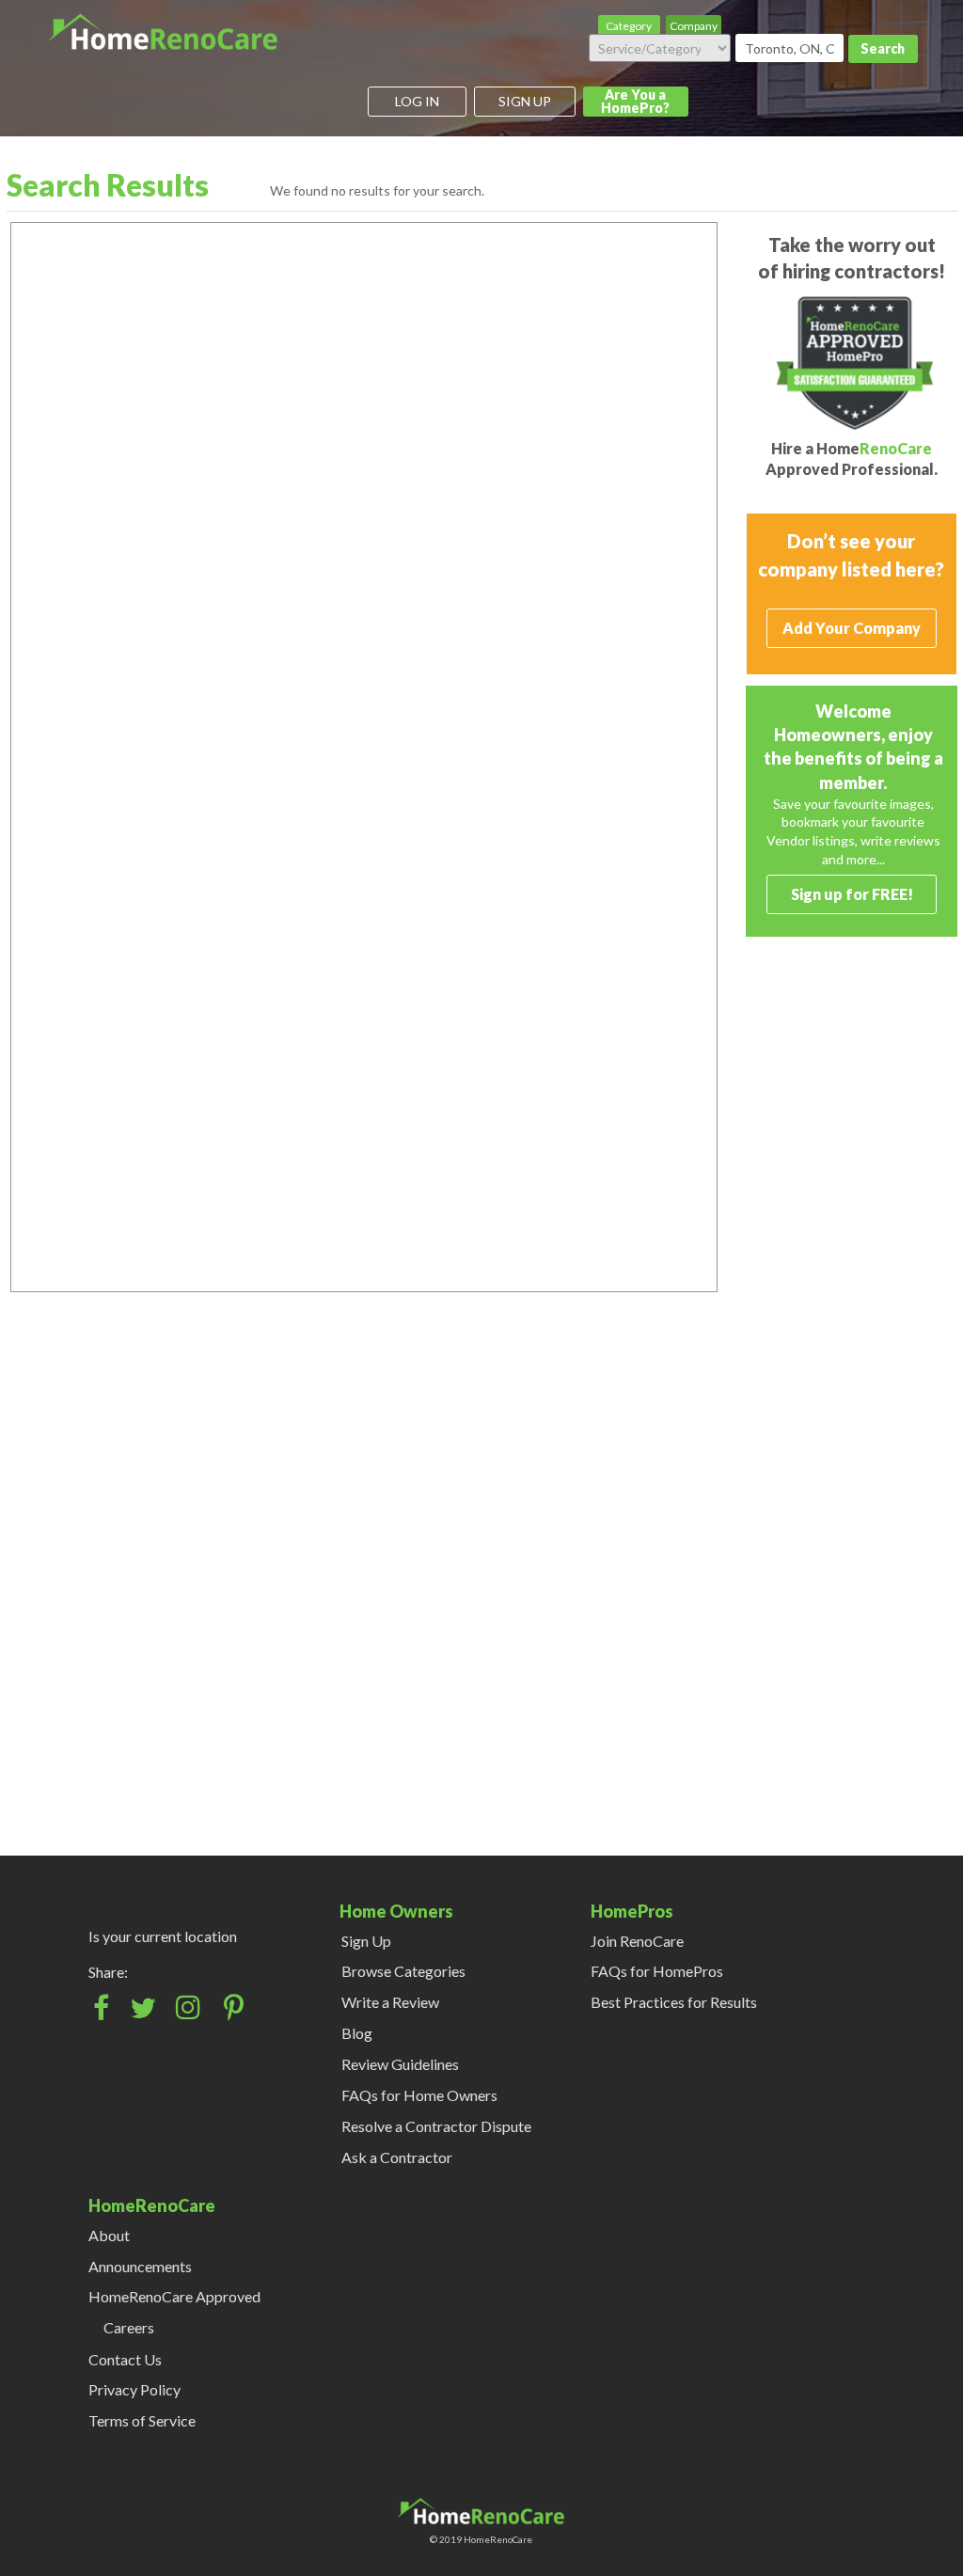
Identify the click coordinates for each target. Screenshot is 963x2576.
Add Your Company (852, 628)
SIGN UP (525, 101)
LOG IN (417, 101)
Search (883, 48)
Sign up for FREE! (852, 894)
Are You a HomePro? (635, 101)
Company (694, 26)
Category (629, 26)
